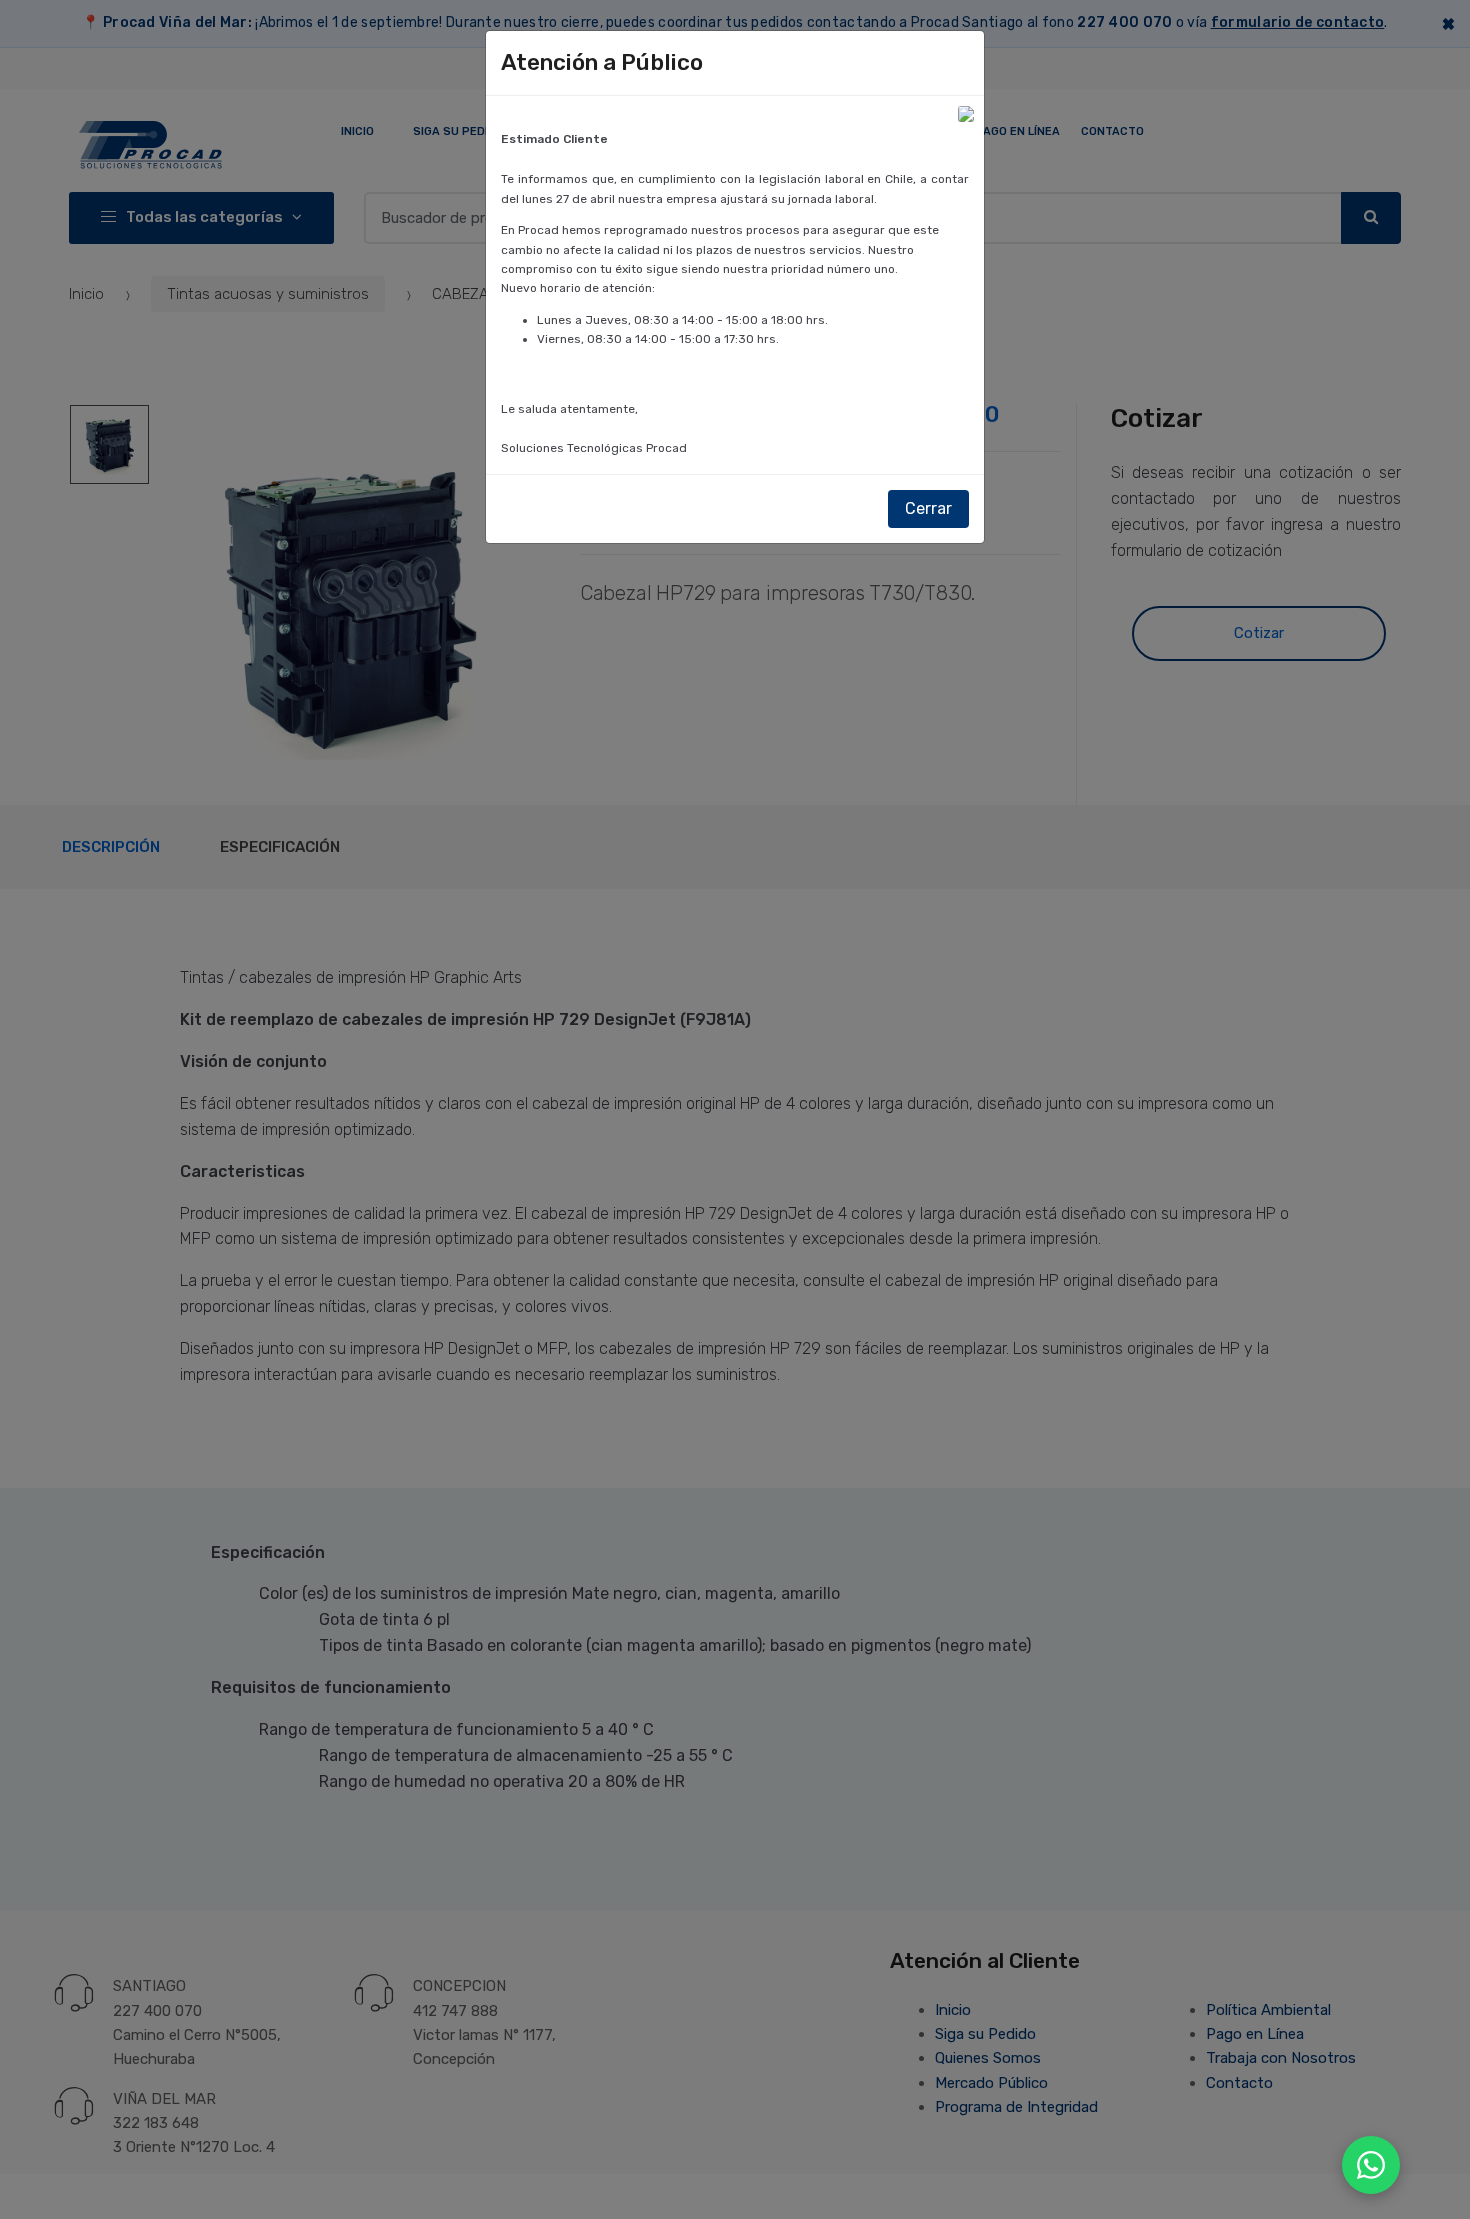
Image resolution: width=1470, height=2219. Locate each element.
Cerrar (928, 508)
